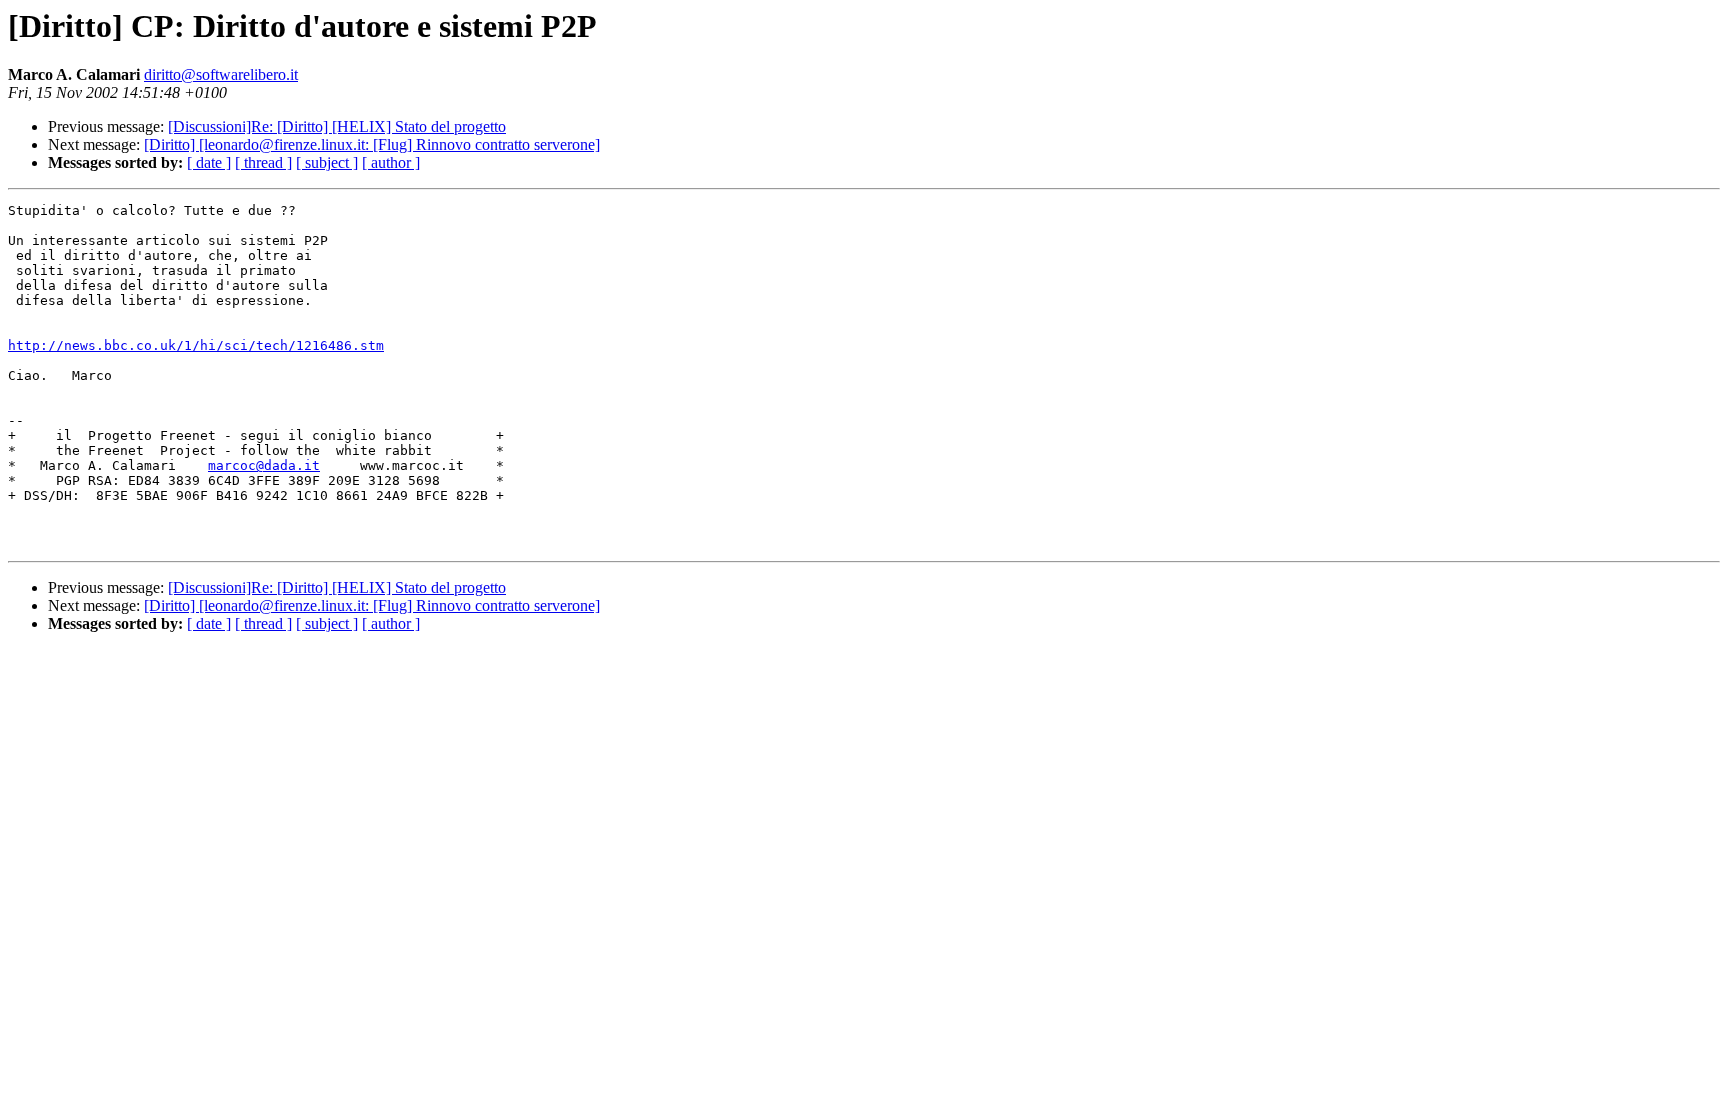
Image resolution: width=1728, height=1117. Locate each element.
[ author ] (391, 162)
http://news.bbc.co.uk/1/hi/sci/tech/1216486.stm (196, 345)
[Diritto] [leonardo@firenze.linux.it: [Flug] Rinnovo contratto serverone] (372, 144)
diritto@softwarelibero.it (221, 74)
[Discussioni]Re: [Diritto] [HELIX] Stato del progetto (337, 126)
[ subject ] (327, 162)
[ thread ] (263, 162)
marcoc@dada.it (264, 465)
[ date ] (209, 162)
